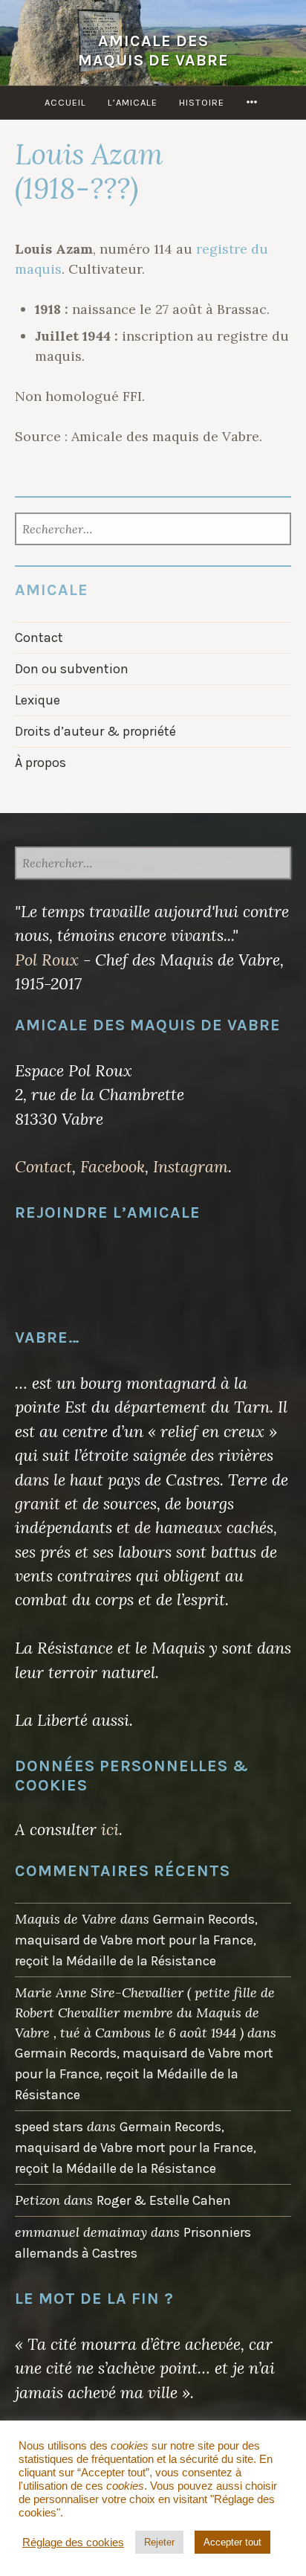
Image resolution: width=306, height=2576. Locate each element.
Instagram (191, 1166)
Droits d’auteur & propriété (95, 731)
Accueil (65, 102)
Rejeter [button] (159, 2542)
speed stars (49, 2127)
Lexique (38, 700)
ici (110, 1829)
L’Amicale (133, 102)
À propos (40, 762)
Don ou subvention (72, 669)
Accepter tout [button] (232, 2542)
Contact (39, 637)
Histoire (202, 102)
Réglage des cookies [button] (73, 2543)
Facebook (113, 1166)
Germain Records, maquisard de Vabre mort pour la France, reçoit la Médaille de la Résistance (136, 1940)
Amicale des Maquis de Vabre (153, 50)
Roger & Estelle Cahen (164, 2200)
